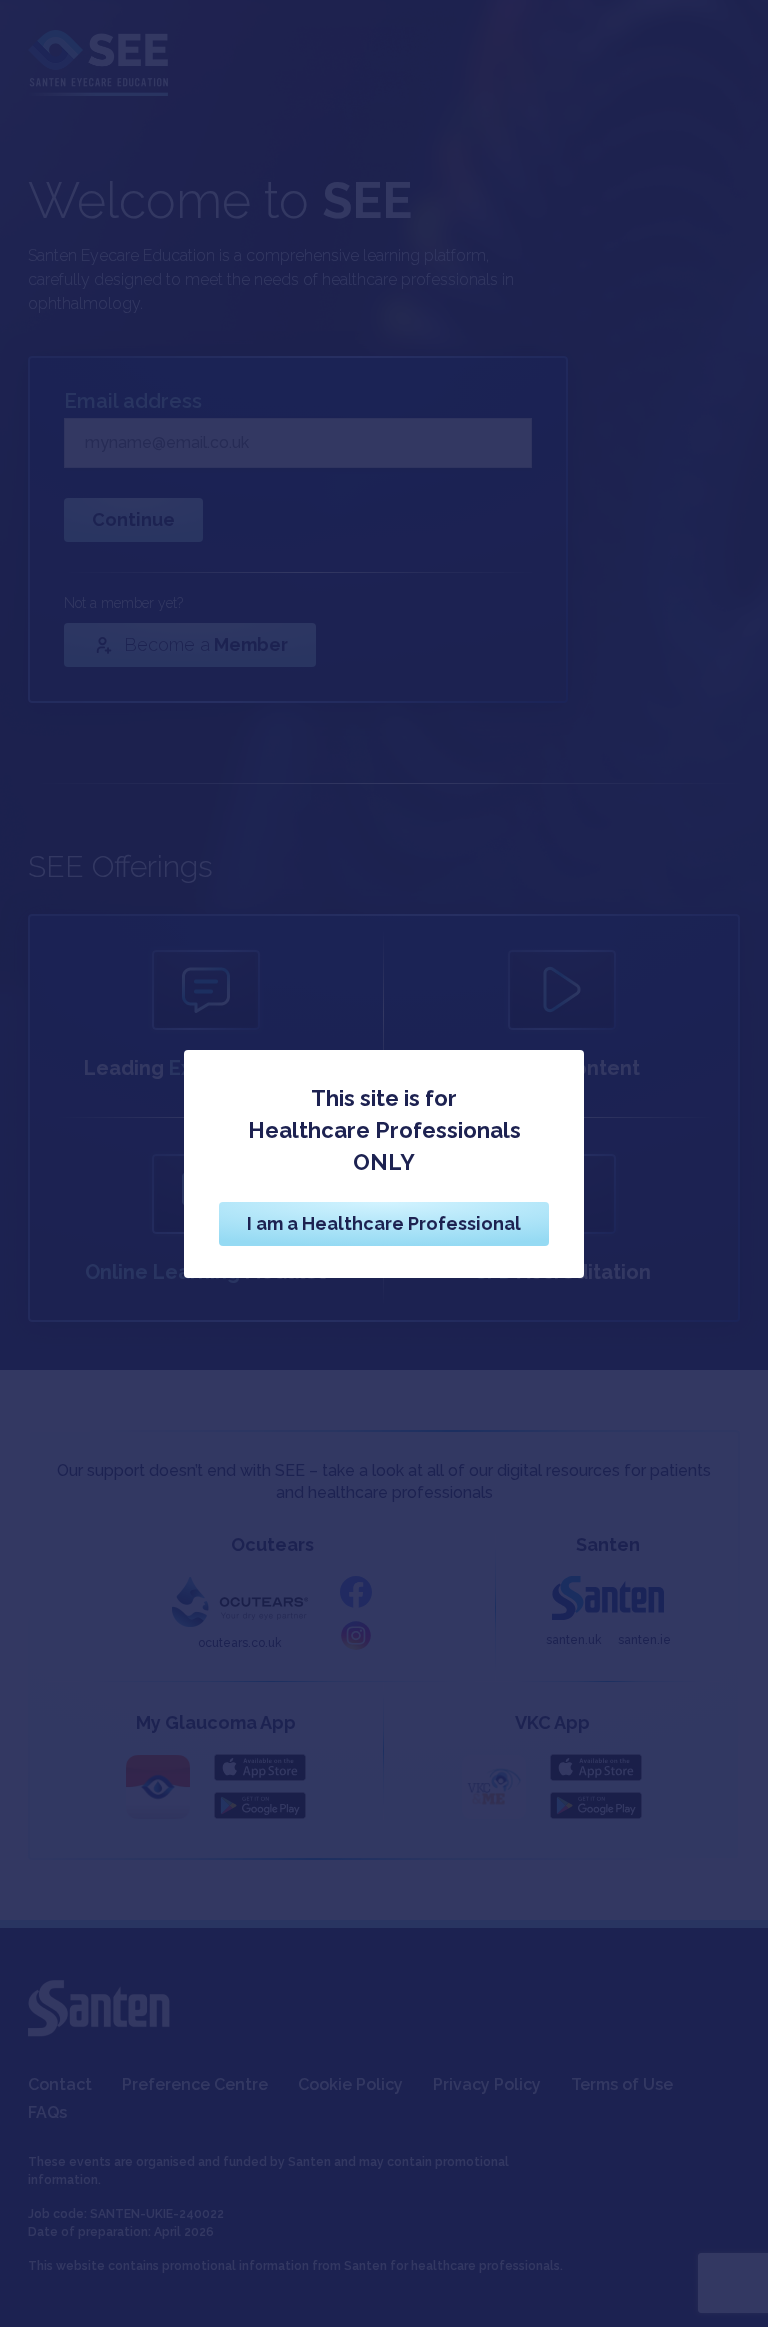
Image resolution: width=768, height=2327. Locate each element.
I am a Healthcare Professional (384, 1223)
